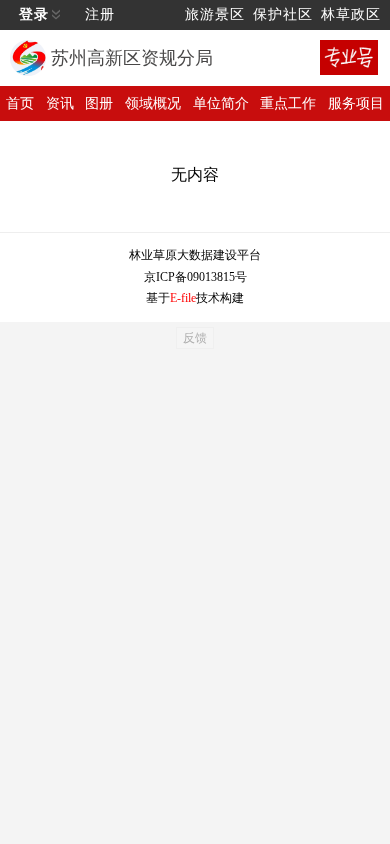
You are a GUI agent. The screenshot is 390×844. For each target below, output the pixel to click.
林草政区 (351, 14)
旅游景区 (215, 14)
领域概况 (153, 103)
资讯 (60, 103)
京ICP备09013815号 (195, 277)
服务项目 (356, 103)
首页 (20, 103)
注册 (100, 14)
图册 (99, 103)
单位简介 (221, 103)
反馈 (195, 338)
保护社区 (283, 14)
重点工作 (288, 103)
